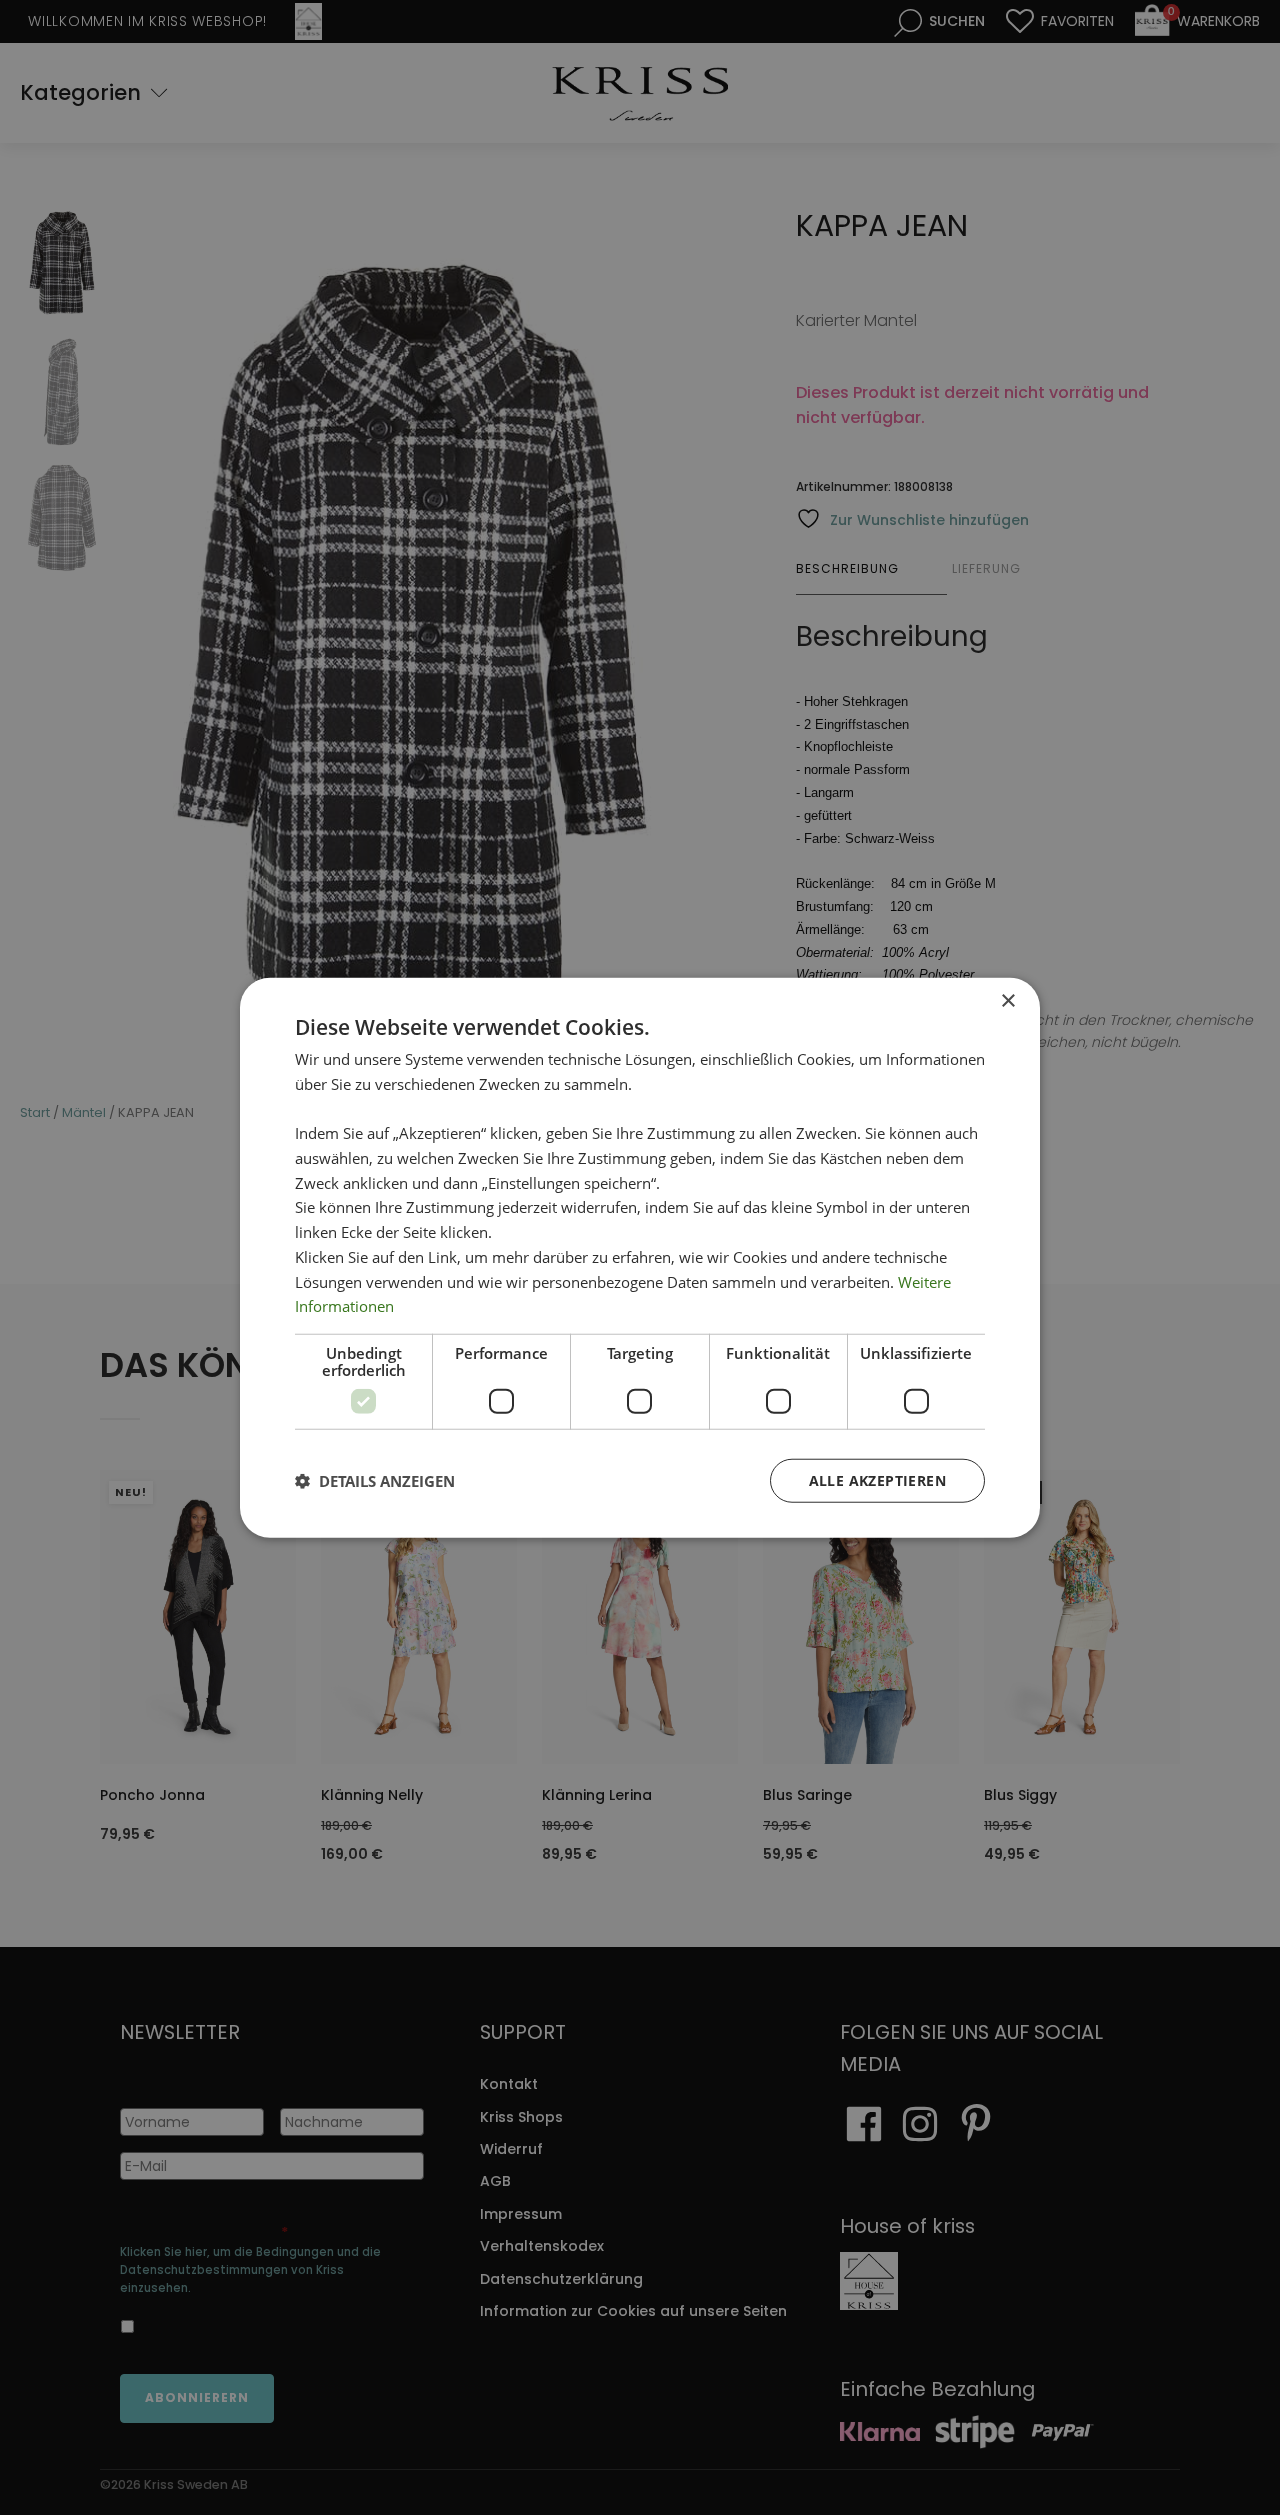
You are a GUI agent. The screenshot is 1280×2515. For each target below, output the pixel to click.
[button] (375, 1481)
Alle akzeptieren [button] (877, 1480)
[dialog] (640, 1257)
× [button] (1007, 1000)
